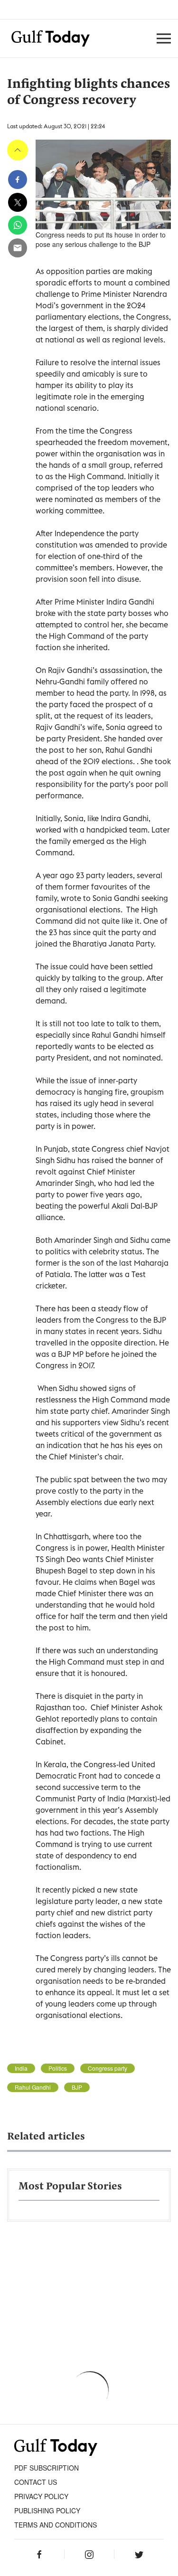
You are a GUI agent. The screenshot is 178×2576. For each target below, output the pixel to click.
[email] (18, 248)
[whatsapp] (18, 225)
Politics (58, 2068)
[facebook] (18, 180)
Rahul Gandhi (33, 2087)
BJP (77, 2087)
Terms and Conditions (56, 2525)
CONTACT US (36, 2482)
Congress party (108, 2068)
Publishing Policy (47, 2510)
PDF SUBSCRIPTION (47, 2468)
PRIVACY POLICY (41, 2496)
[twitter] (18, 202)
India (21, 2068)
